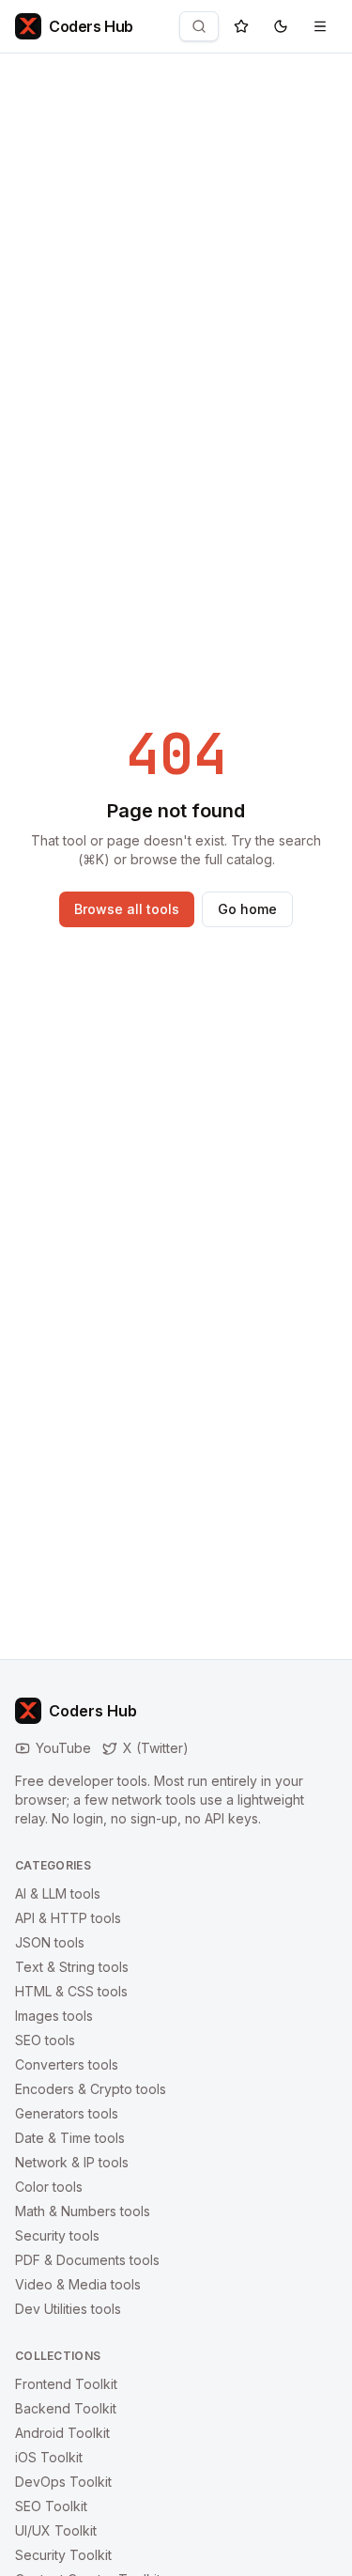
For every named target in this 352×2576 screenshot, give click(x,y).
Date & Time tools (70, 2138)
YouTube (63, 1748)
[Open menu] (320, 26)
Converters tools (67, 2064)
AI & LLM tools (58, 1893)
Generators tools (67, 2113)
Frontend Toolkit (66, 2384)
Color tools (49, 2187)
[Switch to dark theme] (281, 26)
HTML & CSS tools (71, 1991)
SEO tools (45, 2040)
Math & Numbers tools (83, 2211)
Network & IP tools (72, 2162)
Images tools (54, 2016)
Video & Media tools (78, 2284)
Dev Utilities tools (68, 2309)
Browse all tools (127, 909)
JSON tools (50, 1942)
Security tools (57, 2235)
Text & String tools (72, 1967)
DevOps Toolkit (63, 2482)
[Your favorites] (241, 26)
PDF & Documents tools (87, 2260)
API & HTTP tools (68, 1918)
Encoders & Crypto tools (91, 2089)
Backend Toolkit (66, 2408)
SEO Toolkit (51, 2506)
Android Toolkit (62, 2433)
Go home (247, 909)
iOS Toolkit (49, 2457)
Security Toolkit (63, 2555)
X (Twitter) (156, 1748)
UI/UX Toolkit (56, 2530)
